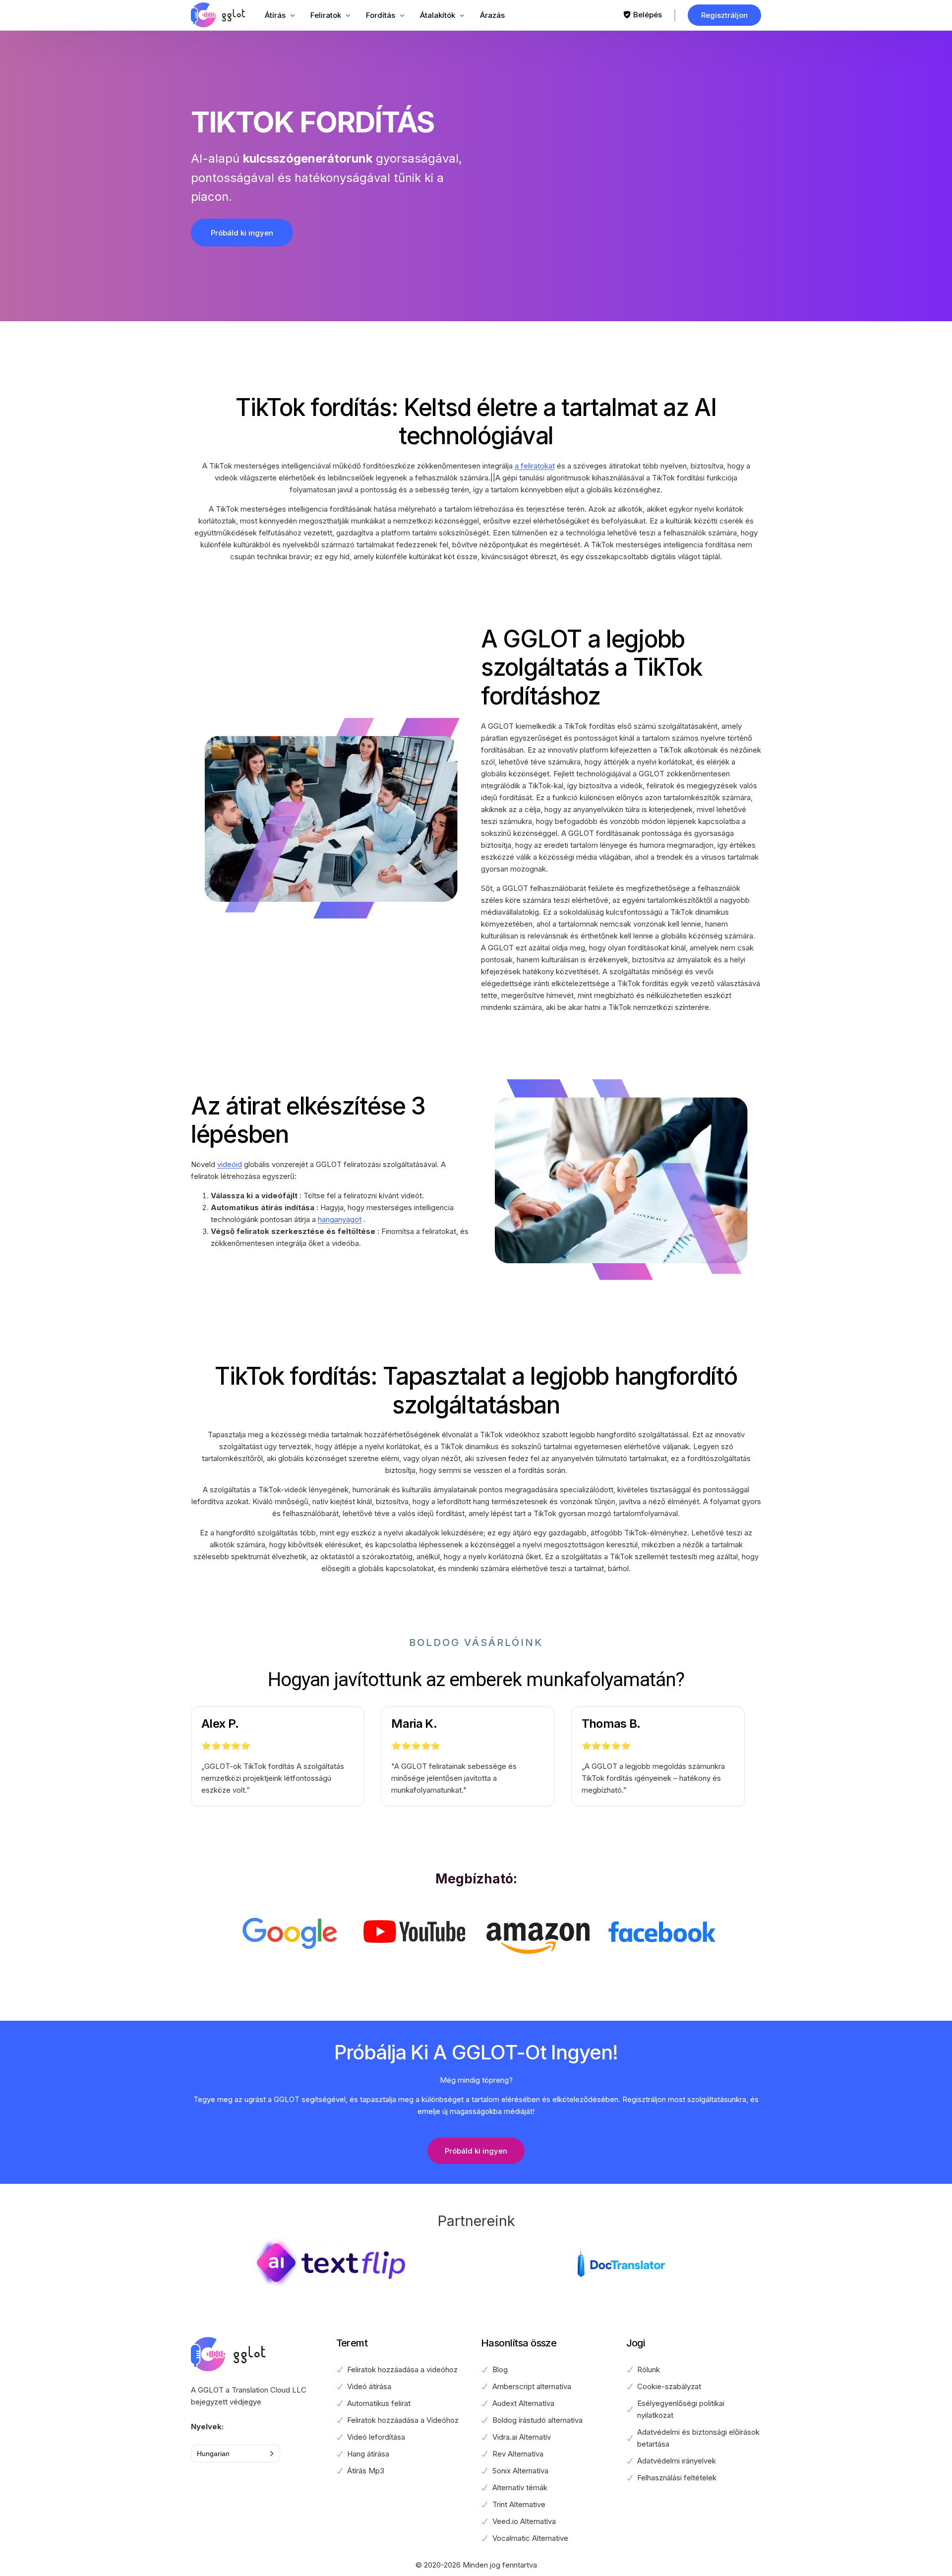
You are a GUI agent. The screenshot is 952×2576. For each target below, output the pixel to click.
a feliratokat (535, 466)
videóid (230, 1164)
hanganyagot (340, 1219)
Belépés (648, 15)
